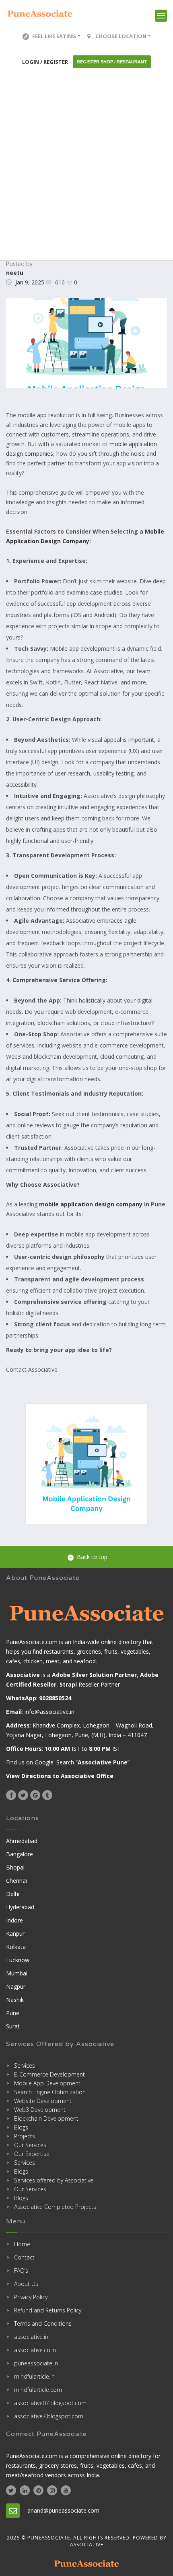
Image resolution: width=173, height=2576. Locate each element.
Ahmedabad (22, 1841)
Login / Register (45, 62)
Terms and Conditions (43, 2323)
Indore (14, 1920)
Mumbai (17, 1973)
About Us (26, 2284)
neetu (15, 273)
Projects (25, 2136)
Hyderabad (20, 1907)
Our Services (30, 2145)
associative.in (31, 2337)
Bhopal (15, 1867)
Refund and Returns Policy (48, 2310)
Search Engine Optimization (50, 2092)
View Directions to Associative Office (60, 1776)
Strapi (68, 1684)
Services (25, 2065)
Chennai (16, 1881)
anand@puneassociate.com (63, 2510)
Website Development (43, 2101)
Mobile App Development (47, 2083)
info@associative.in (49, 1712)
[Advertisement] (86, 164)
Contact (24, 2257)
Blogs (21, 2127)
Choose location (121, 36)
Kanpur (15, 1934)
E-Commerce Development (49, 2074)
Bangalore (20, 1854)
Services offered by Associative (54, 2180)
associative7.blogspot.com (49, 2416)
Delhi (13, 1894)
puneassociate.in (36, 2363)
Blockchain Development (46, 2118)
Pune (13, 2013)
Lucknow (18, 1960)
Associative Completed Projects (55, 2207)
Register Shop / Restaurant (112, 62)
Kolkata (16, 1947)
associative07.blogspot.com (50, 2403)
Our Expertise (32, 2154)
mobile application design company (91, 1204)
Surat (13, 2026)
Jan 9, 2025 (30, 282)
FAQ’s (21, 2270)
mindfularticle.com (38, 2390)
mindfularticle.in (34, 2376)
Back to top (92, 1557)
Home (22, 2244)
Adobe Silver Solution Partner (94, 1675)
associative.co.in (35, 2350)
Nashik (15, 2000)
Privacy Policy (31, 2297)
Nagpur (16, 1986)
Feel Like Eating (54, 36)
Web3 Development (40, 2110)
